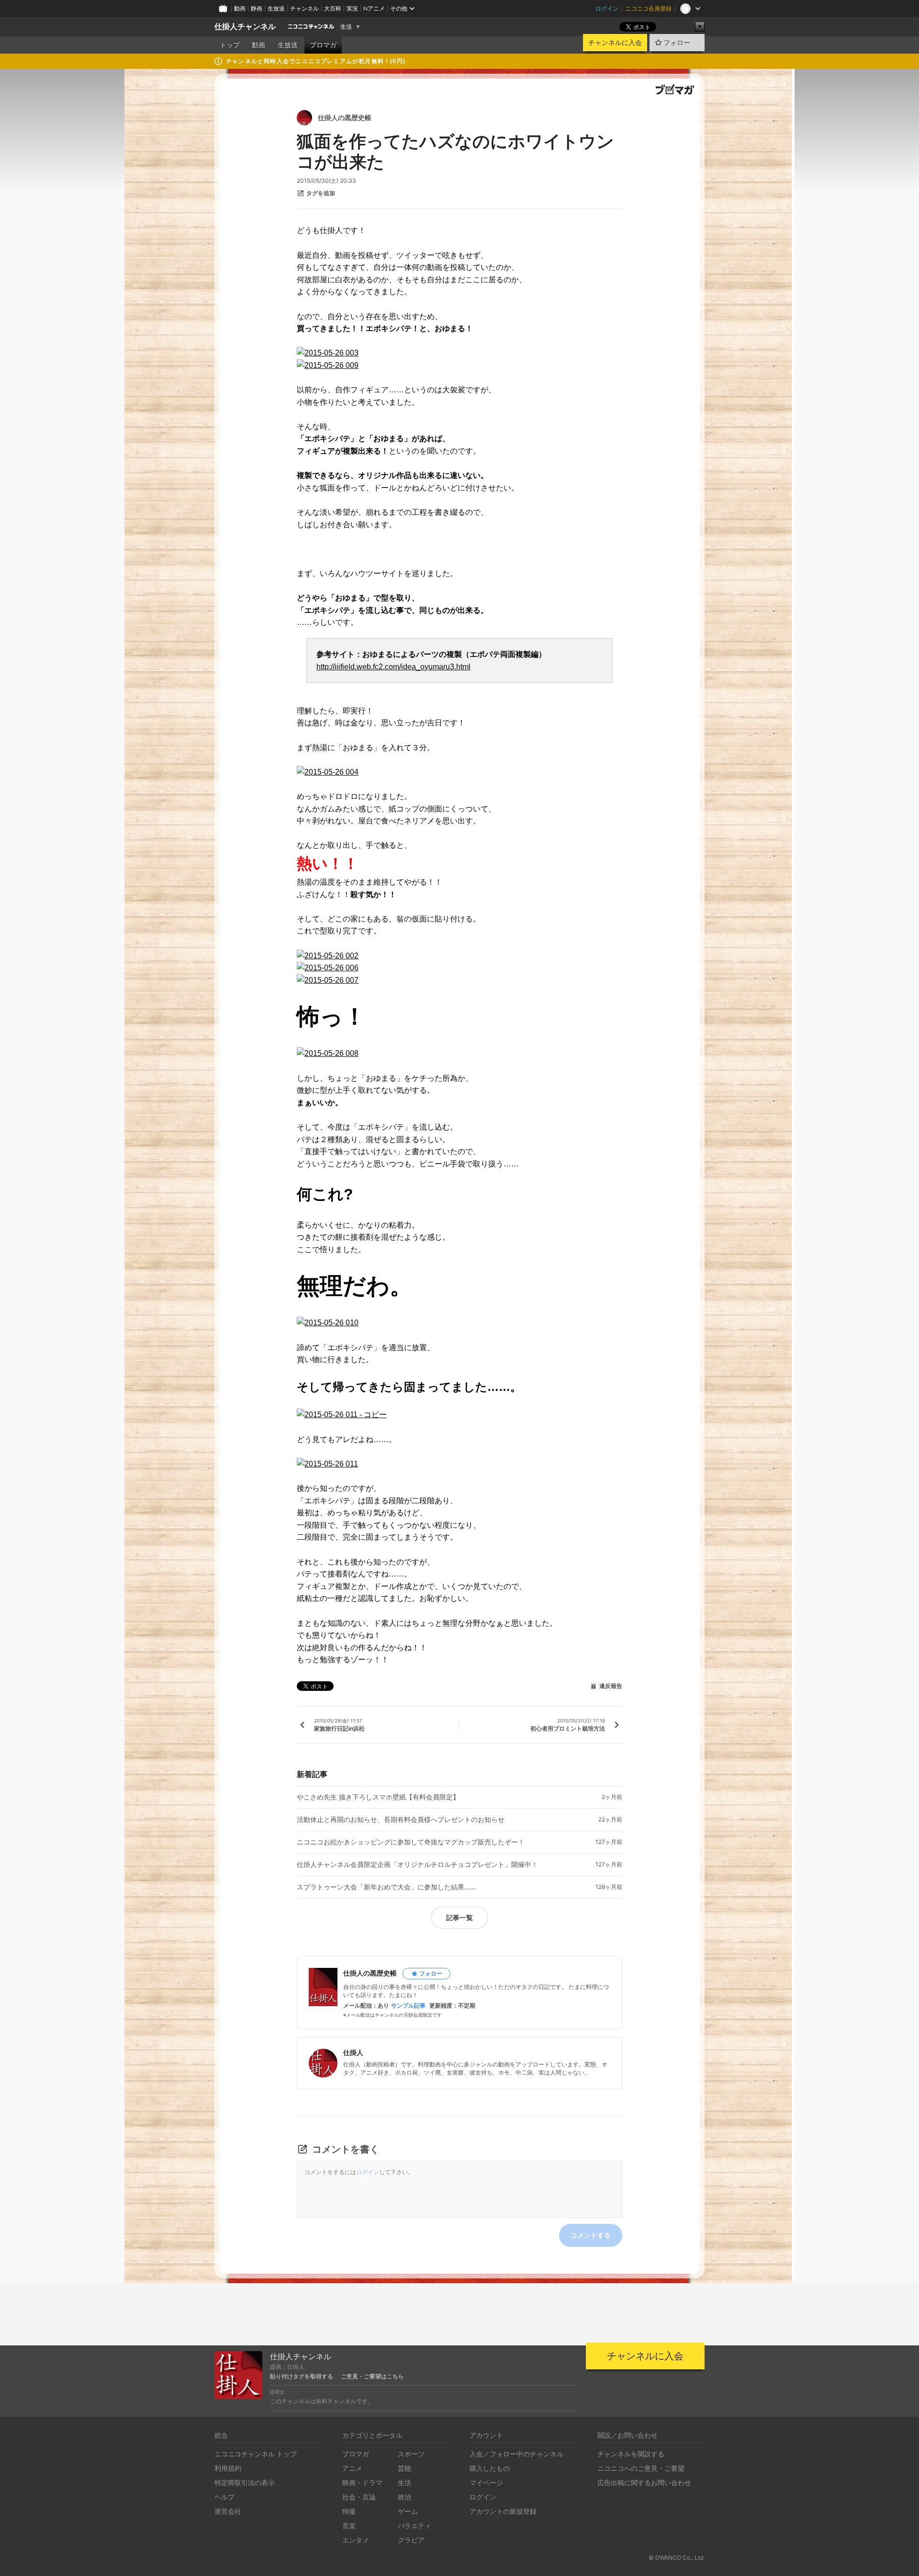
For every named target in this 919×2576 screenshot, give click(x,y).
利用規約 (228, 2468)
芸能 (404, 2468)
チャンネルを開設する (631, 2454)
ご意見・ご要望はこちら (372, 2376)
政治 (404, 2497)
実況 (352, 8)
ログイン (607, 8)
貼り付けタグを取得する (302, 2376)
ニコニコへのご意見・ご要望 (641, 2468)
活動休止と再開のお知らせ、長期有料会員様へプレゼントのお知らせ (401, 1820)
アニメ (352, 2468)
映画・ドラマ (362, 2482)
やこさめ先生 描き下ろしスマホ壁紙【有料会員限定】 (378, 1797)
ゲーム (408, 2511)
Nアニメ (374, 8)
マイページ (486, 2482)
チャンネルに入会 (615, 43)
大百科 (333, 8)
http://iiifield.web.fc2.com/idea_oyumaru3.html (393, 667)
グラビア (411, 2540)
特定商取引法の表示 (245, 2482)
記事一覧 (459, 1917)
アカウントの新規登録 (503, 2511)
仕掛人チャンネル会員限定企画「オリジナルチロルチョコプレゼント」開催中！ (417, 1865)
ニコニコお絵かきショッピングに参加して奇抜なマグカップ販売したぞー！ (411, 1842)
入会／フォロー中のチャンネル (516, 2454)
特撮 (349, 2511)
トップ (230, 45)
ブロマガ (323, 45)
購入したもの (490, 2468)
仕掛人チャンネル (245, 27)
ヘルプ (224, 2497)
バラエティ (415, 2526)
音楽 (349, 2526)
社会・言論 (359, 2497)
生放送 (276, 8)
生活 (346, 27)
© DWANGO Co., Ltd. (677, 2558)
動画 (240, 8)
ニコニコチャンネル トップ (256, 2454)
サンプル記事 (408, 2006)
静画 (257, 8)
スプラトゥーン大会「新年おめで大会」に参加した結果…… (386, 1887)
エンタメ (356, 2540)
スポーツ (411, 2454)
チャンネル (304, 8)
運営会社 (228, 2511)
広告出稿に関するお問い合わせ (644, 2482)
